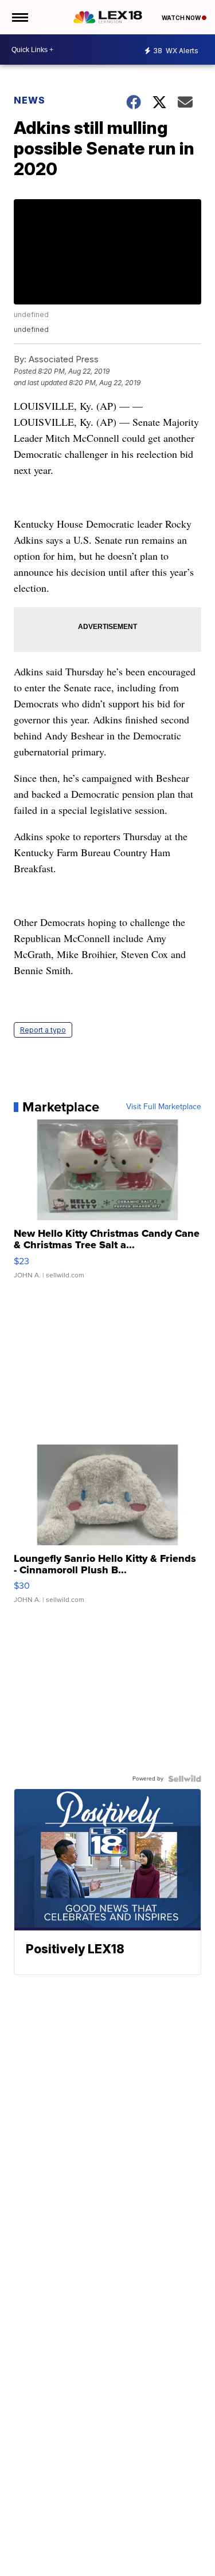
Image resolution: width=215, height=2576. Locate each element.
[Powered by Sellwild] (185, 1779)
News (30, 100)
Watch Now (182, 18)
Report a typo (43, 1030)
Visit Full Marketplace (164, 1107)
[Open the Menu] (19, 17)
